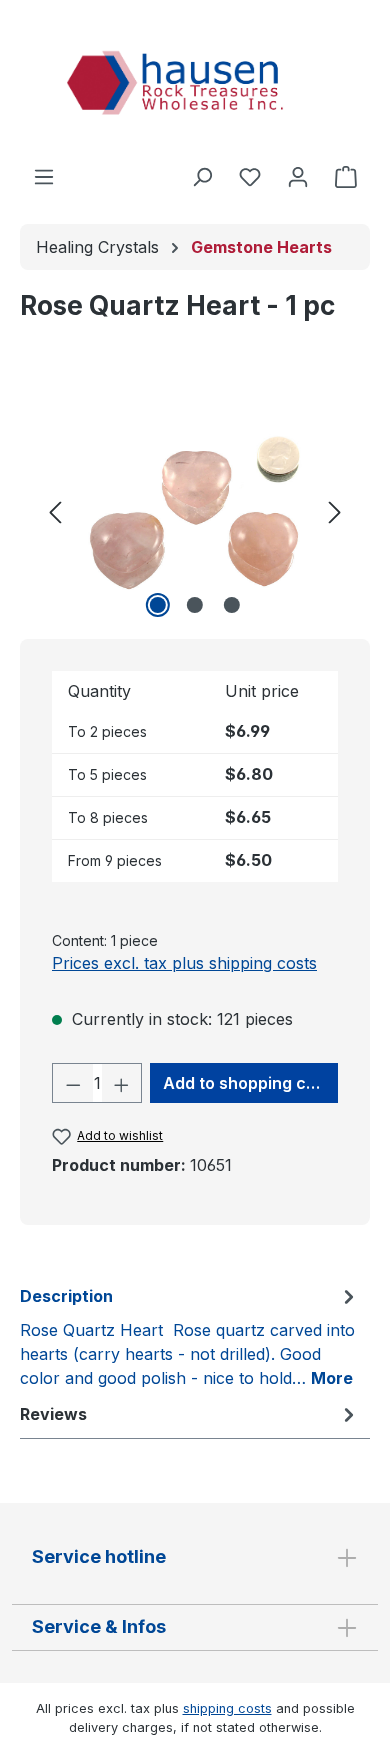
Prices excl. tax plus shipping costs (184, 963)
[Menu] (44, 176)
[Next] (335, 510)
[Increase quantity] (122, 1083)
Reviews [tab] (53, 1414)
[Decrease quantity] (73, 1083)
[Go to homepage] (195, 86)
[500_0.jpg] (195, 510)
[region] (195, 510)
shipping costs (227, 1708)
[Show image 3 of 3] (232, 605)
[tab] (190, 1336)
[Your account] (298, 176)
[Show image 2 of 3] (195, 605)
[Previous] (55, 510)
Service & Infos (99, 1626)
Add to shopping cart (246, 1083)
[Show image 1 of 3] (158, 605)
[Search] (202, 176)
